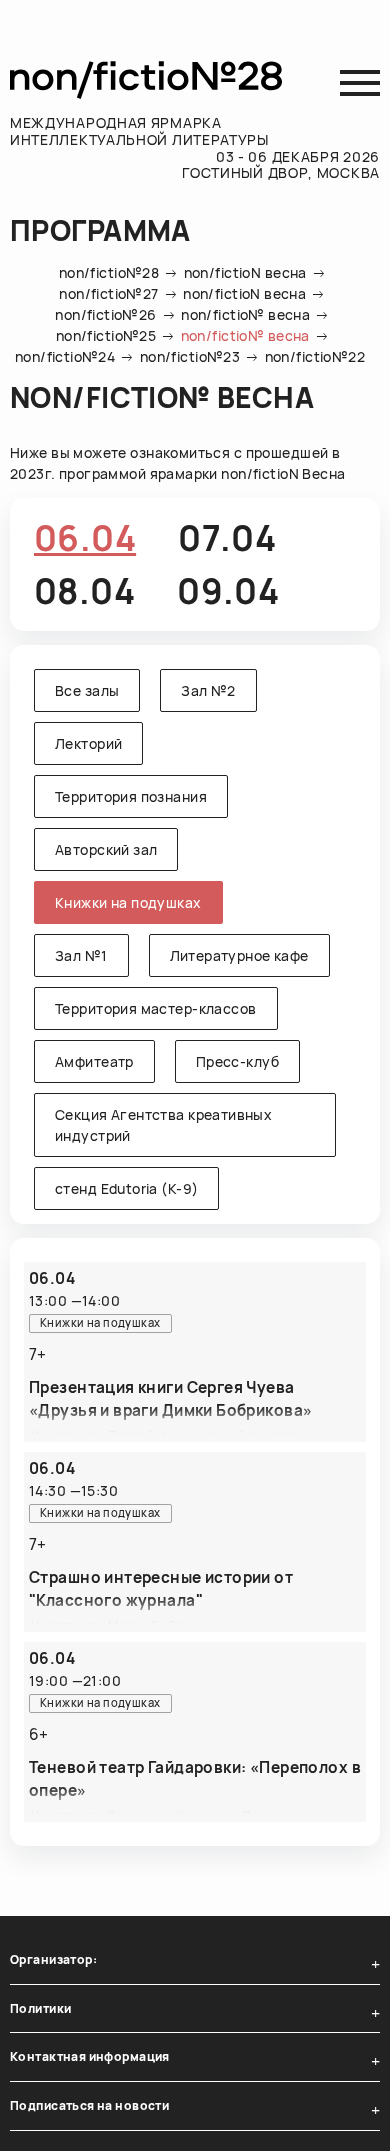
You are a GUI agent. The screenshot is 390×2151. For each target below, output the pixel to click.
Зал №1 (81, 955)
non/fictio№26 (105, 314)
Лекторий (88, 743)
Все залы (87, 690)
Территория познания (131, 796)
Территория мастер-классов (156, 1008)
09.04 (228, 591)
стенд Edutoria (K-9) (126, 1188)
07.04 (227, 538)
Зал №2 (208, 690)
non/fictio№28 (109, 272)
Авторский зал (106, 849)
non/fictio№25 (106, 335)
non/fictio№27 (108, 293)
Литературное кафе (239, 955)
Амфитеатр (94, 1061)
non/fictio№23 (190, 356)
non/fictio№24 (65, 356)
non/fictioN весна (245, 272)
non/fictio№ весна (245, 314)
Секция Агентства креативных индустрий (163, 1125)
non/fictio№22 (315, 356)
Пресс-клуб (237, 1061)
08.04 (84, 591)
